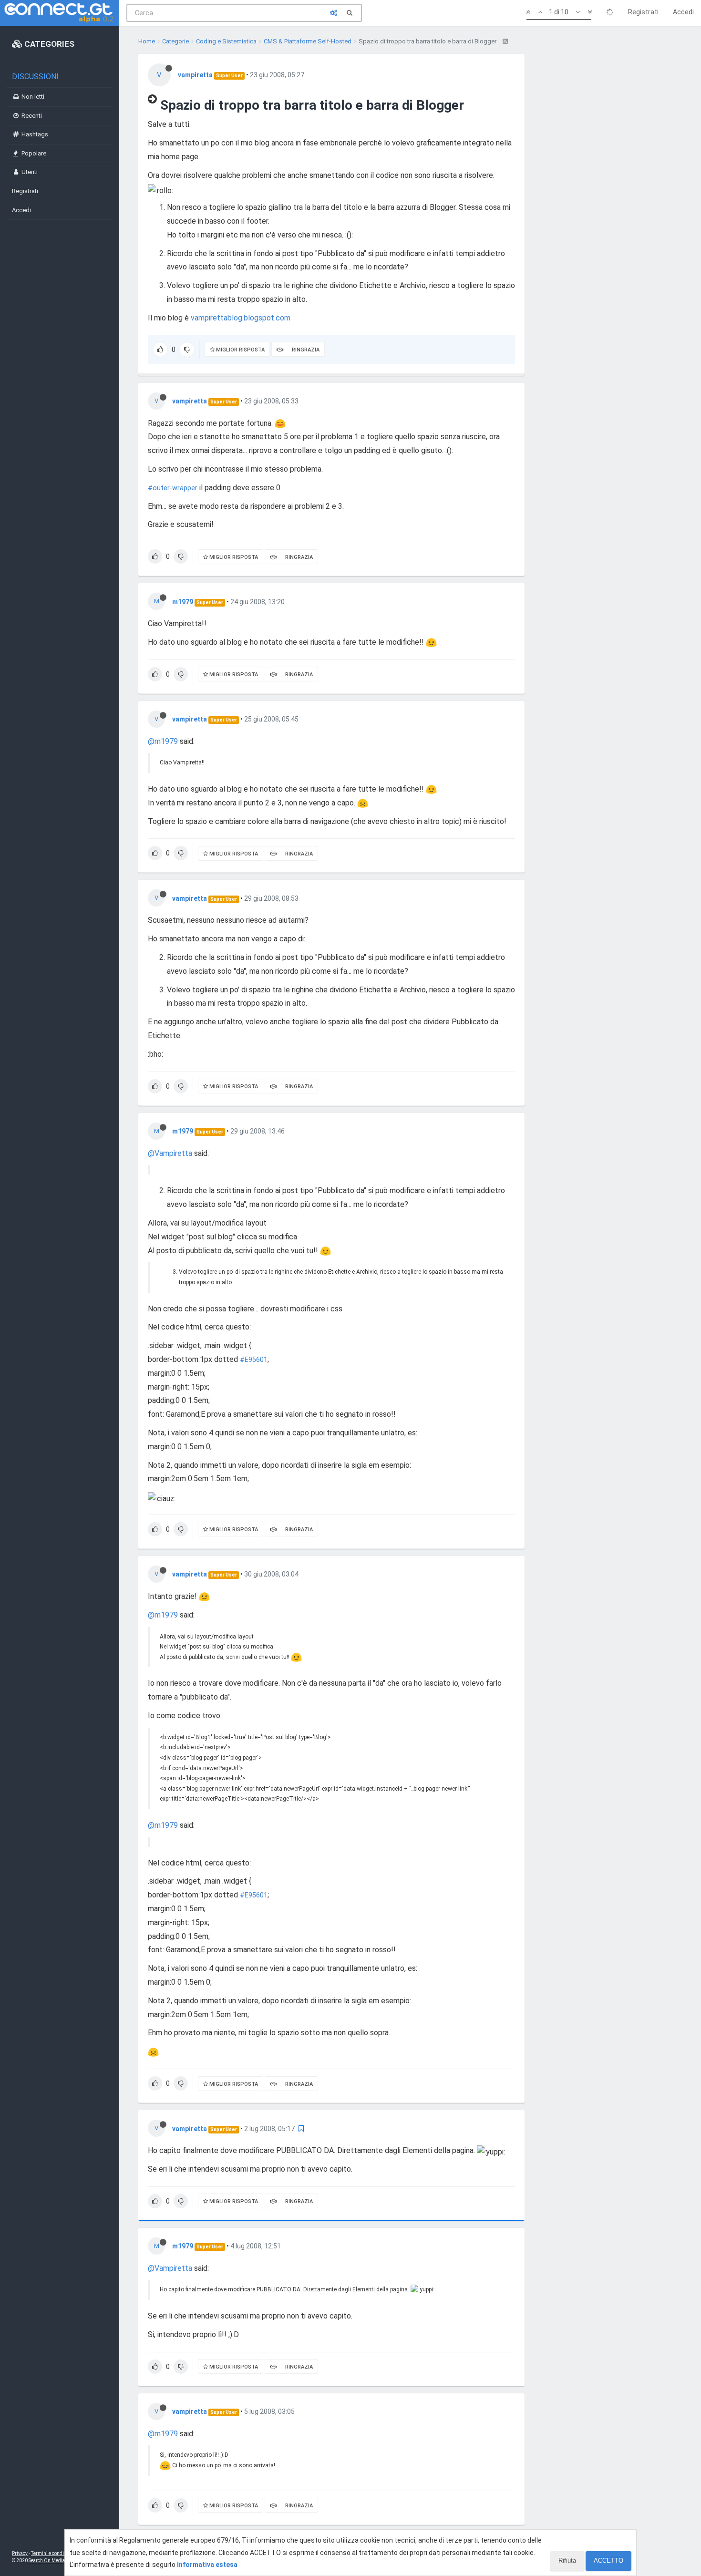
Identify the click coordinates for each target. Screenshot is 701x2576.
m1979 (183, 602)
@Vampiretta (170, 1153)
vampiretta (195, 75)
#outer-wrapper (173, 488)
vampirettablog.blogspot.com (241, 318)
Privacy (20, 2553)
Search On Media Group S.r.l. (59, 2561)
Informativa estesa (207, 2565)
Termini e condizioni (53, 2553)
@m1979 (163, 741)
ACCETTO (608, 2561)
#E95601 (254, 1360)
